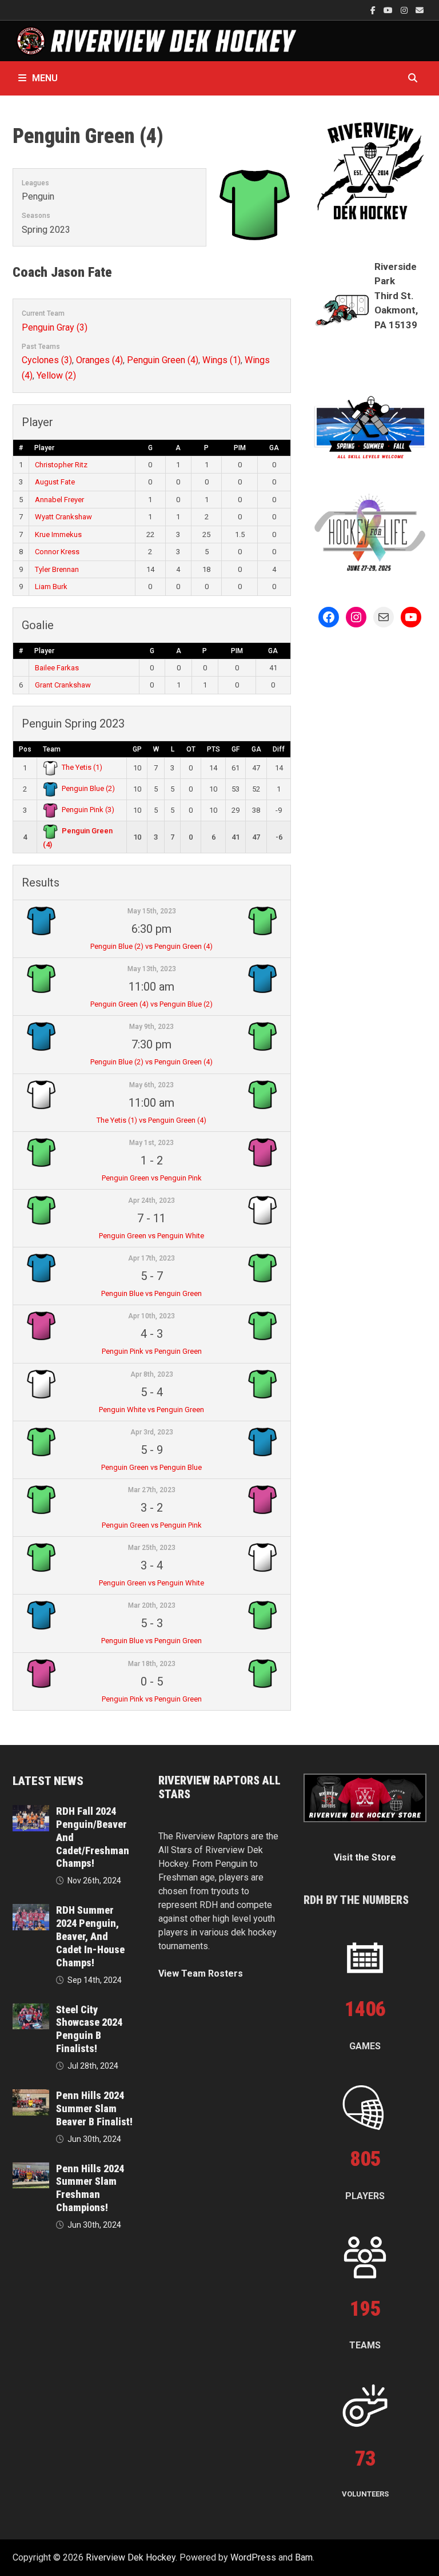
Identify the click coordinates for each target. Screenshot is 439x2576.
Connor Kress (57, 552)
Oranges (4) (99, 360)
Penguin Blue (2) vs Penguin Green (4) (151, 946)
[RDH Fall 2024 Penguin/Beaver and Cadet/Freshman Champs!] (31, 1812)
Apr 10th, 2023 (151, 1316)
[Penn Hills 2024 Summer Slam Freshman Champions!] (31, 2169)
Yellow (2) (56, 375)
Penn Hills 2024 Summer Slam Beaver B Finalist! (94, 2108)
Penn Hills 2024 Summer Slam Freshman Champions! (90, 2188)
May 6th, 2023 (151, 1085)
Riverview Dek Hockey (131, 2557)
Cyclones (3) (47, 360)
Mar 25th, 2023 (152, 1548)
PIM (240, 448)
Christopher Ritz (61, 465)
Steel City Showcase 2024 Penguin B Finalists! (89, 2029)
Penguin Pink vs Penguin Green (152, 1351)
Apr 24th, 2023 (151, 1200)
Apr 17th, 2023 (151, 1258)
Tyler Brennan (57, 569)
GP (137, 749)
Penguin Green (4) (163, 360)
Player (44, 448)
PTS (213, 749)
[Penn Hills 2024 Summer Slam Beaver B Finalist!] (31, 2096)
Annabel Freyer (59, 500)
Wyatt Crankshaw (63, 517)
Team (52, 749)
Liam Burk (51, 587)
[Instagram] (405, 10)
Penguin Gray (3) (55, 327)
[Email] (420, 10)
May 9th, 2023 (151, 1027)
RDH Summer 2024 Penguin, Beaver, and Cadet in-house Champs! (90, 1936)
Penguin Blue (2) (88, 788)
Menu (45, 78)
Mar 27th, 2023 (152, 1490)
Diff (279, 749)
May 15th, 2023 (152, 911)
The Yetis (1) (82, 767)
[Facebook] (374, 10)
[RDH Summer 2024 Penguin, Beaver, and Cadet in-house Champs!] (31, 1911)
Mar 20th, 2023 (152, 1605)
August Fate (55, 482)
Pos (25, 749)
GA (274, 448)
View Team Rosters (201, 1973)
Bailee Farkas (57, 668)
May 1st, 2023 (151, 1143)
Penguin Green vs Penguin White (151, 1236)
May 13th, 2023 (152, 969)
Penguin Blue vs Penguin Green (151, 1293)
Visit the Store (365, 1857)
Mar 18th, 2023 (152, 1664)
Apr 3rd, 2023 (152, 1432)
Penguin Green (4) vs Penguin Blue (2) (151, 1004)
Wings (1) (222, 360)
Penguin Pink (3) (88, 810)
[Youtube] (389, 10)
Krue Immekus (58, 534)
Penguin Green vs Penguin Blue (151, 1467)
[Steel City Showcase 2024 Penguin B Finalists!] (31, 2010)
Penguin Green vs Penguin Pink (152, 1178)
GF (236, 749)
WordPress (253, 2557)
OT (191, 749)
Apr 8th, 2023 (152, 1374)
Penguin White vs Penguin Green (151, 1410)
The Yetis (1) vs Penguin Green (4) (151, 1120)
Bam (304, 2557)
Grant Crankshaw (63, 685)
